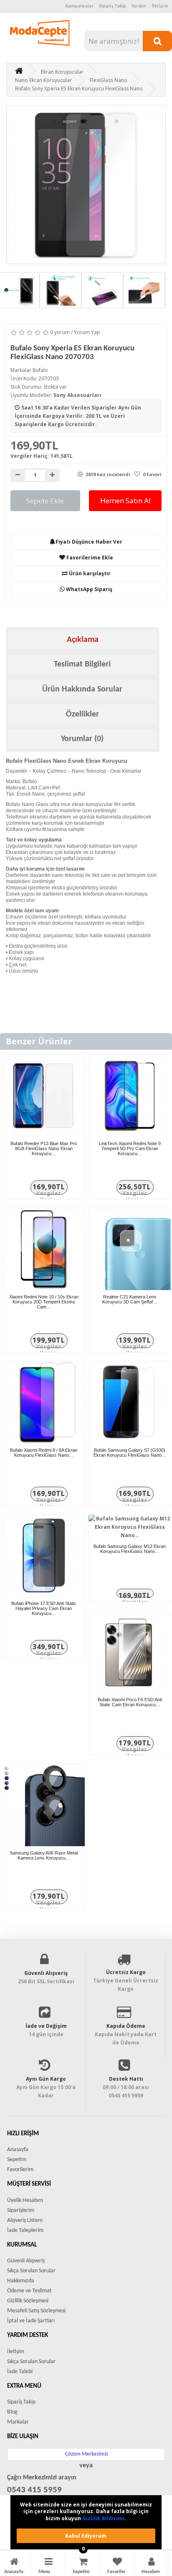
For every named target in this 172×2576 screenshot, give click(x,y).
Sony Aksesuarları (77, 395)
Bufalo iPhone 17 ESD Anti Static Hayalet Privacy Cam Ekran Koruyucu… (44, 1608)
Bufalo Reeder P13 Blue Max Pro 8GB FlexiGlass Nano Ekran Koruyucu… (44, 1148)
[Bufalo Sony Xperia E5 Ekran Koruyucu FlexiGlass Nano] (86, 185)
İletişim (160, 6)
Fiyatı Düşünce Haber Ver (89, 542)
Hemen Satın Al (125, 500)
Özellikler (82, 714)
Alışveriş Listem (25, 2220)
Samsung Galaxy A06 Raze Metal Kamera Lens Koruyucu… (44, 1855)
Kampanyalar (80, 6)
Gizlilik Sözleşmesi (28, 2301)
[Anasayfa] (14, 2563)
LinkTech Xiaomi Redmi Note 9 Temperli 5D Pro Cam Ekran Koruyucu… (130, 1148)
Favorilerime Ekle (89, 558)
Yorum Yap (87, 332)
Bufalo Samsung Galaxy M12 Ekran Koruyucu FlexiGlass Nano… (130, 1549)
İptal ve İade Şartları (31, 2321)
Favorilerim (20, 2170)
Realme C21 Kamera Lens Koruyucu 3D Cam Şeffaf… (130, 1299)
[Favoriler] (117, 2563)
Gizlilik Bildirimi (103, 2518)
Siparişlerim (21, 2210)
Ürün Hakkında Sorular (82, 689)
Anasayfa (18, 2150)
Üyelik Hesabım (25, 2200)
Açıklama (83, 640)
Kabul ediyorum (86, 2536)
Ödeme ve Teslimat (29, 2291)
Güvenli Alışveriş (26, 2261)
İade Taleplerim (25, 2230)
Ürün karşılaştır (89, 573)
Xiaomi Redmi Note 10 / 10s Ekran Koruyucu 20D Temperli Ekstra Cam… (44, 1302)
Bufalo (40, 370)
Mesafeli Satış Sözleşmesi (36, 2311)
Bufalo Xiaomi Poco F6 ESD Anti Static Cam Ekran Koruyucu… (130, 1702)
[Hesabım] (152, 2563)
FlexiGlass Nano (109, 80)
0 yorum (60, 332)
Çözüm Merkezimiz (87, 2454)
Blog (12, 2412)
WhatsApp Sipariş (89, 589)
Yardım (139, 6)
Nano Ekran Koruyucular (43, 80)
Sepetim (17, 2160)
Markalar (18, 2422)
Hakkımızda (21, 2281)
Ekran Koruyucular (62, 72)
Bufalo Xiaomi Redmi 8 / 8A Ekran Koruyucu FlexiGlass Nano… (44, 1453)
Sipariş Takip (113, 6)
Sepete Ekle (45, 500)
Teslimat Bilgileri (82, 664)
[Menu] (49, 2563)
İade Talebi (20, 2372)
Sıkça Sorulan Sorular (31, 2271)
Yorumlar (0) (82, 739)
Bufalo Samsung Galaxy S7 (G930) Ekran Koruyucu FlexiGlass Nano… (130, 1453)
